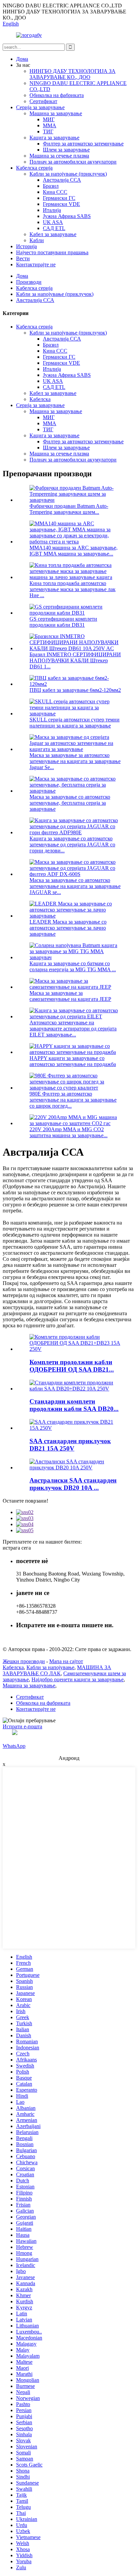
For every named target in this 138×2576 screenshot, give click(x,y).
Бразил (51, 186)
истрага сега (17, 1548)
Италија (52, 210)
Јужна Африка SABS (67, 216)
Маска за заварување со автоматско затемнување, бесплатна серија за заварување (70, 803)
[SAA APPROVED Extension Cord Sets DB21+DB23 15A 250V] (76, 1349)
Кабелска (40, 399)
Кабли (37, 240)
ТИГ (48, 131)
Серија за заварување (40, 107)
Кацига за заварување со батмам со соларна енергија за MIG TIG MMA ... (73, 966)
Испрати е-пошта (22, 1726)
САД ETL (54, 228)
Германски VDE (61, 204)
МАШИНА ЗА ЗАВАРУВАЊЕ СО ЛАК (57, 1670)
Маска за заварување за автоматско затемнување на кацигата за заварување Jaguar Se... (75, 761)
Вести (23, 258)
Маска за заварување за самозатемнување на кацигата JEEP (70, 996)
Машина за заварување (56, 113)
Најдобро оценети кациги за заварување (78, 1679)
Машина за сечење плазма (59, 156)
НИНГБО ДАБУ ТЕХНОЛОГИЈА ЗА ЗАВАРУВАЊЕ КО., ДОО (73, 74)
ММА (50, 125)
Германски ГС (59, 198)
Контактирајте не (36, 264)
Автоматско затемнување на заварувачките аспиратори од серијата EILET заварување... (73, 1029)
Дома (22, 59)
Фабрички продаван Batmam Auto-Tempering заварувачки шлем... (69, 509)
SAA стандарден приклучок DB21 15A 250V (70, 1445)
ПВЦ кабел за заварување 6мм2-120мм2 (75, 690)
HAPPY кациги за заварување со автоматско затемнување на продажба (73, 1061)
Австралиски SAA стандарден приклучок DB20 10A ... (73, 1484)
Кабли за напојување (50, 1667)
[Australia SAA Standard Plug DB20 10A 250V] (76, 1468)
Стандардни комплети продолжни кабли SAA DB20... (74, 1405)
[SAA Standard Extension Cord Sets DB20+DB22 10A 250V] (76, 1389)
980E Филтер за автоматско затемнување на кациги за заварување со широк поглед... (73, 1100)
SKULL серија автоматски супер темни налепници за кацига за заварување (75, 723)
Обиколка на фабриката (57, 95)
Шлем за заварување (66, 150)
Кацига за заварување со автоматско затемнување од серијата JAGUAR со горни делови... (72, 845)
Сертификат (43, 101)
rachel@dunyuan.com (39, 1638)
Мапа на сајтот (66, 1661)
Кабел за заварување (53, 234)
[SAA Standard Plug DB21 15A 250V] (76, 1428)
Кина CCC (55, 192)
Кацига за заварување (54, 138)
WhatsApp (14, 1746)
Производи (29, 282)
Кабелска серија (34, 168)
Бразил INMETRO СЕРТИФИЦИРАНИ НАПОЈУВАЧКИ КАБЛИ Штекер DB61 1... (75, 660)
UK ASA (53, 222)
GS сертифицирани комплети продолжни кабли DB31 (63, 622)
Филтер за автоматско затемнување (83, 144)
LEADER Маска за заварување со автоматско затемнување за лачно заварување (68, 928)
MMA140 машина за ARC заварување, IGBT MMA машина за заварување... (74, 551)
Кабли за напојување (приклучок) (68, 174)
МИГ (49, 119)
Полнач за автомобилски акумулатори (73, 162)
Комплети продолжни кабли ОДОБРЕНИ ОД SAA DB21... (72, 1366)
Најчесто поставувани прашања (52, 252)
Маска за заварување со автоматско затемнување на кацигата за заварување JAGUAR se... (75, 886)
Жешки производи (24, 1661)
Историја (26, 246)
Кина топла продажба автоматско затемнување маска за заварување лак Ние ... (73, 589)
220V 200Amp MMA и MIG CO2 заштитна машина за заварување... (68, 1132)
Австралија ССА (62, 180)
